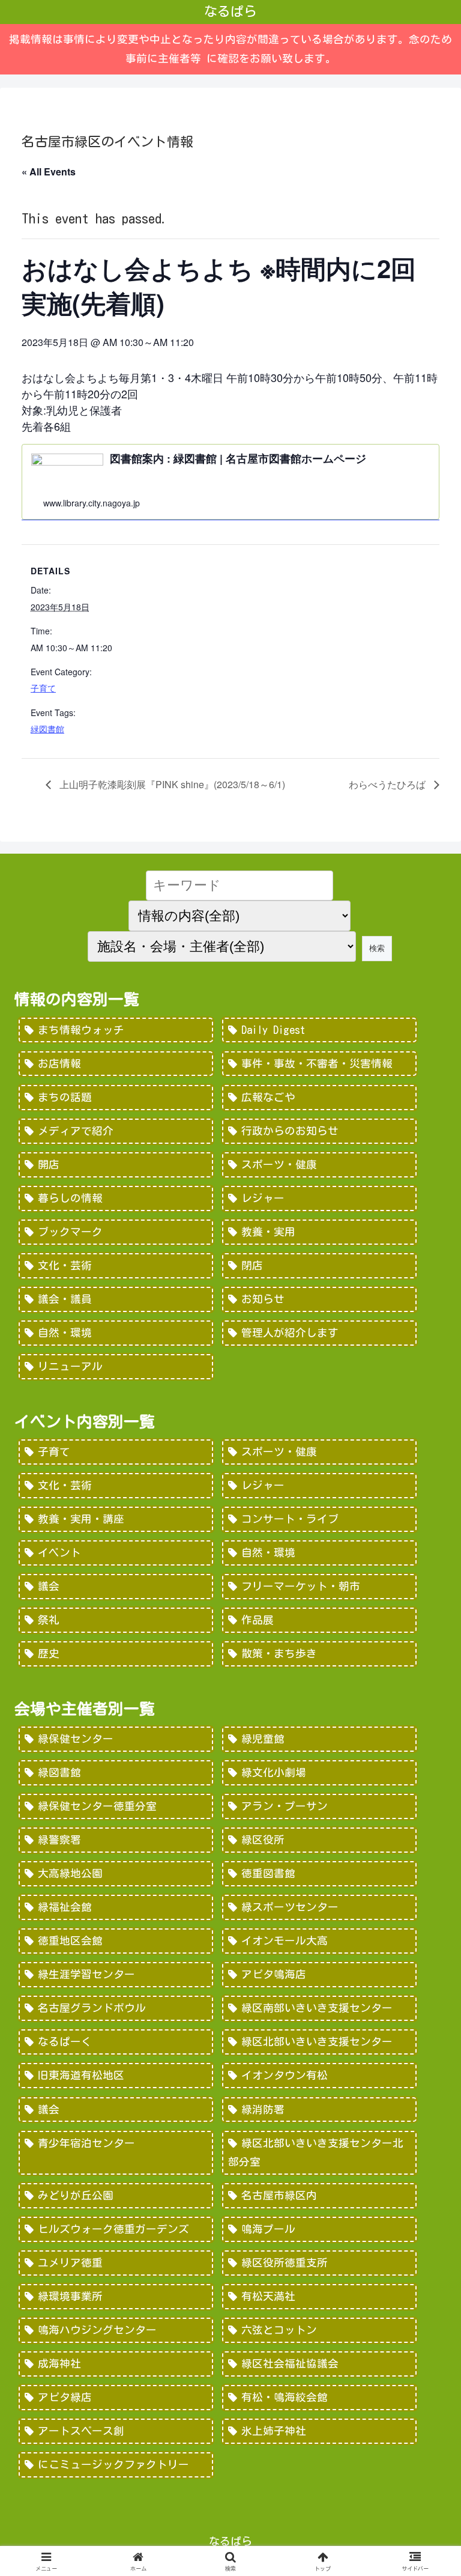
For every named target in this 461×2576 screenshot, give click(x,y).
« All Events (49, 172)
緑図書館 (47, 729)
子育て (43, 688)
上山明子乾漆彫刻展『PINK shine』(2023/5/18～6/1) (171, 784)
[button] (426, 2010)
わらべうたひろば (388, 784)
